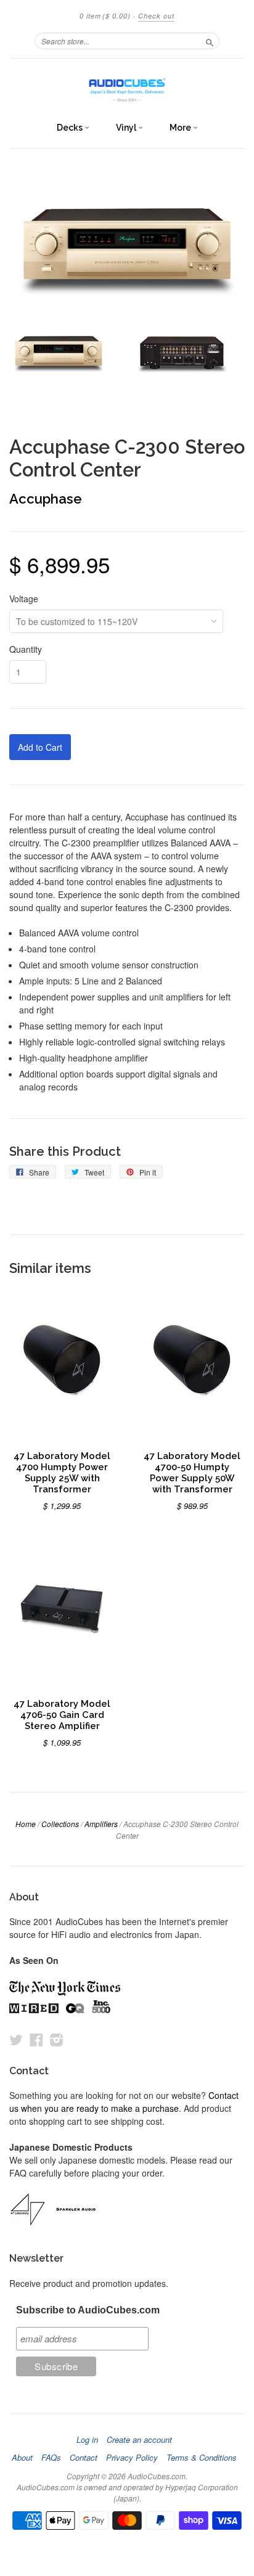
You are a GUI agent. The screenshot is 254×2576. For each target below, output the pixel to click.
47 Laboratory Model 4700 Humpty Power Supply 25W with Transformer (62, 1472)
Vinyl (127, 128)
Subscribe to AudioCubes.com (88, 2310)
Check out (156, 16)
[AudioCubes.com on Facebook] (36, 2039)
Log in (87, 2440)
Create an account (139, 2440)
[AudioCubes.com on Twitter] (16, 2039)
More (181, 128)
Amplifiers (101, 1824)
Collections (60, 1824)
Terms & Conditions (202, 2458)
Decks (71, 128)
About (22, 2458)
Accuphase (46, 499)
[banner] (127, 87)
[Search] (210, 41)
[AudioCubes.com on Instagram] (57, 2039)
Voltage (24, 599)
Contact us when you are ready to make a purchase (124, 2102)
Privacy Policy (132, 2458)
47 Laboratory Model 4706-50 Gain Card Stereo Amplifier (62, 1715)
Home (26, 1824)
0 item (105, 16)
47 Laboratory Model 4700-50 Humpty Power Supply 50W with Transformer (192, 1472)
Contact (84, 2458)
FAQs (51, 2458)
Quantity (26, 649)
